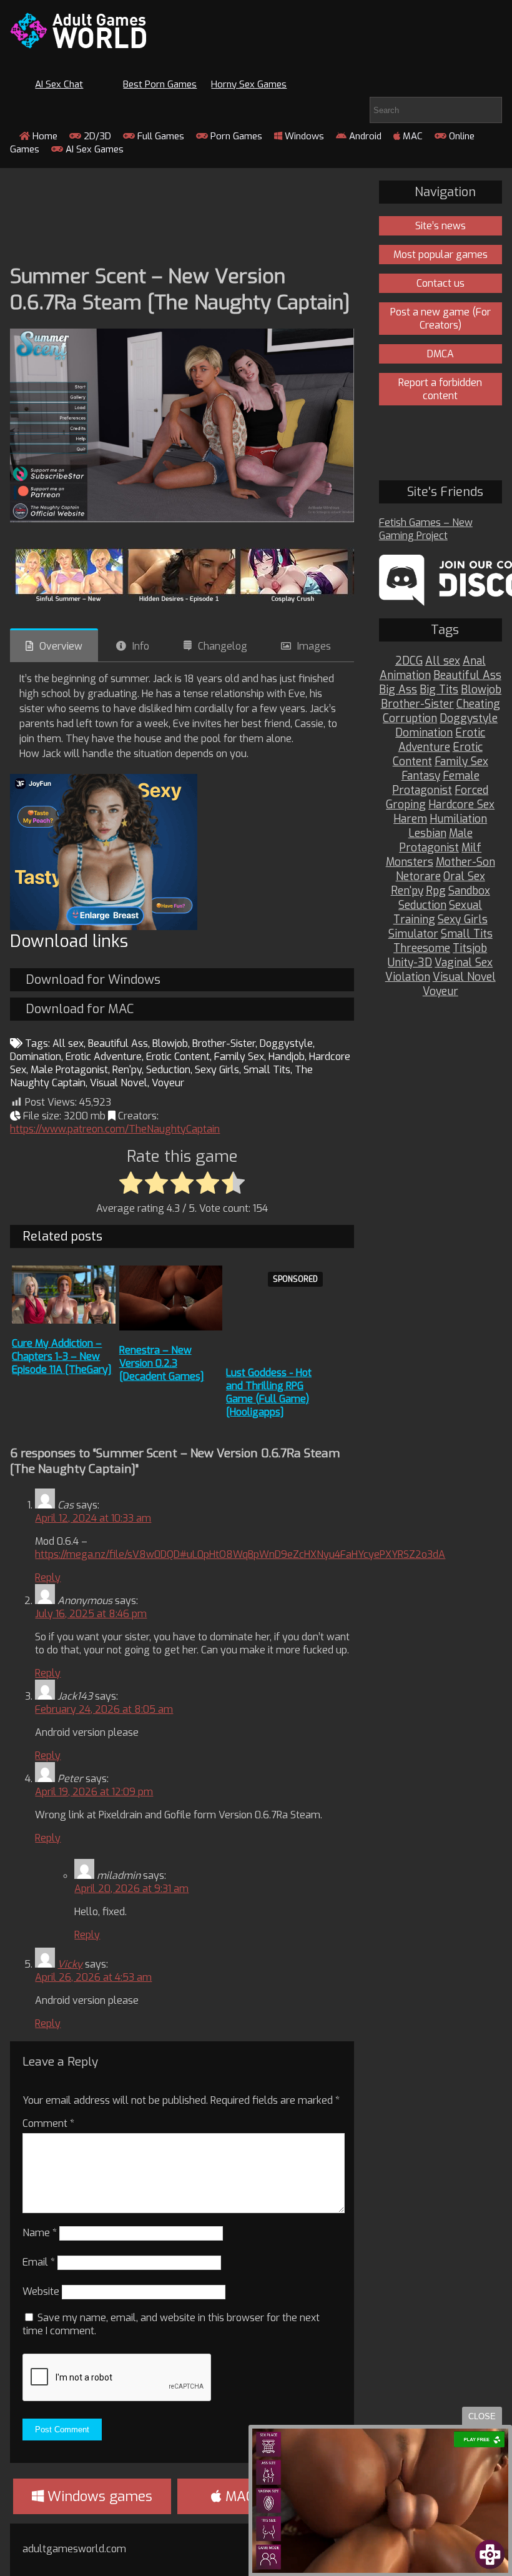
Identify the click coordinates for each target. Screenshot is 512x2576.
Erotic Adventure (104, 1057)
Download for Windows (93, 980)
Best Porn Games (160, 84)
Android (364, 136)
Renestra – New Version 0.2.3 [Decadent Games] (162, 1363)
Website (41, 2291)
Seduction (168, 1070)
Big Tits (439, 690)
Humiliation (458, 819)
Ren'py (127, 1070)
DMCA (441, 354)
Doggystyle (286, 1043)
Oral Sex (464, 877)
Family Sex (239, 1057)
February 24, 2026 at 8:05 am (104, 1709)
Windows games (98, 2496)
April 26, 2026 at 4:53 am (93, 1977)
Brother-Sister (224, 1043)
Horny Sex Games (249, 84)
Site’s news (441, 226)
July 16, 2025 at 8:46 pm (91, 1614)
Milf (471, 848)
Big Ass (398, 690)
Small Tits (267, 1070)
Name (40, 2233)
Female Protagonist (436, 783)
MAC (411, 136)
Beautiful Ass (118, 1043)
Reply (48, 1578)
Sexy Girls (217, 1070)
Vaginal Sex (464, 963)
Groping (406, 805)
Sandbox (469, 891)
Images (314, 646)
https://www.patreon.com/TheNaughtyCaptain (115, 1129)
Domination (36, 1057)
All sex (68, 1043)
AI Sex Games (93, 149)
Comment (48, 2123)
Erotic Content (178, 1057)
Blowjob (170, 1043)
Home (44, 136)
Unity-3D (410, 963)
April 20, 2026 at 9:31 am (131, 1889)
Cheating (478, 704)
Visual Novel (119, 1083)
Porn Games (235, 136)
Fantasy (421, 776)
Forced (471, 790)
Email (39, 2262)
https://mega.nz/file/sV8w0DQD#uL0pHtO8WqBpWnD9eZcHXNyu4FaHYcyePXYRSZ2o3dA (240, 1554)
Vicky (70, 1964)
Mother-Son (465, 862)
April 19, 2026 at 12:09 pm (94, 1792)
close (482, 2416)
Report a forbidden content (440, 389)
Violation (408, 977)
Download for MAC (80, 1009)
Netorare (418, 877)
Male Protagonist (69, 1070)
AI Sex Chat (59, 84)
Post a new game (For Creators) (441, 319)
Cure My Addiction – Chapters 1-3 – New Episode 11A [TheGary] (62, 1356)
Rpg (436, 891)
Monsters (410, 862)
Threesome (422, 949)
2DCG (409, 661)
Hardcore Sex (461, 805)
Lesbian (427, 834)
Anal (474, 661)
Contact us (441, 283)
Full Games (160, 136)
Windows (303, 136)
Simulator (413, 934)
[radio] (131, 1184)
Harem (410, 819)
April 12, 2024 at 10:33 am (93, 1518)
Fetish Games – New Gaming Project (426, 529)
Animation (405, 676)
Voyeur (168, 1083)
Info (141, 646)
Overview (61, 646)
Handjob (287, 1057)
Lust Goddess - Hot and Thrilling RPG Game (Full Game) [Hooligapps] (269, 1392)
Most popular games (441, 255)
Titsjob (470, 949)
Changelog (223, 646)
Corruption (410, 719)
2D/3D (96, 136)
